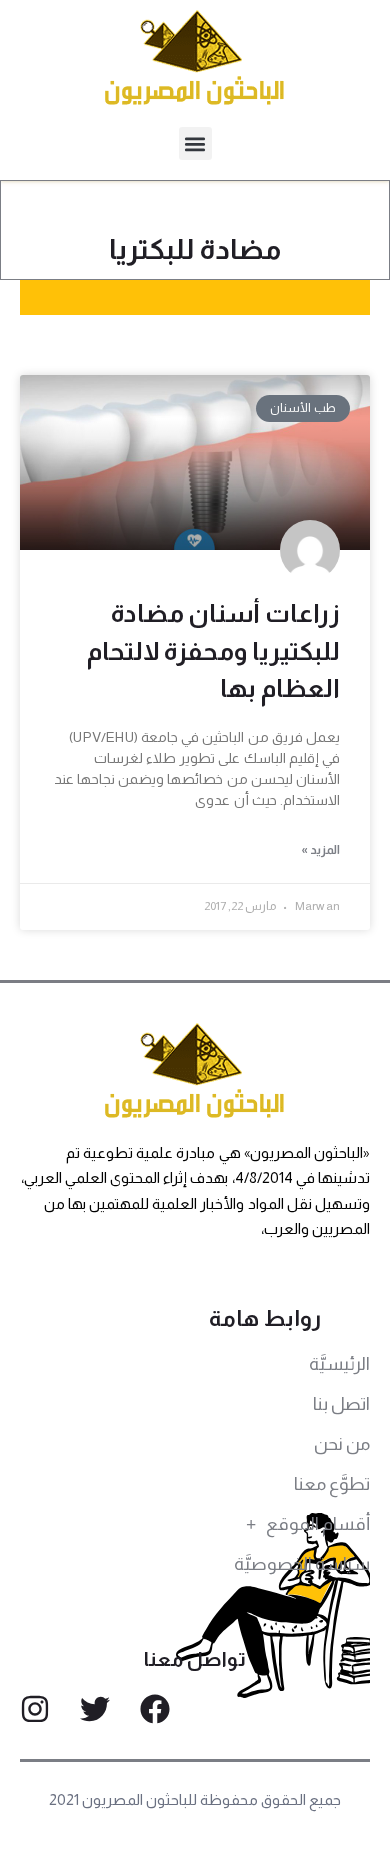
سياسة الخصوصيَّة (302, 1564)
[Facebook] (155, 1709)
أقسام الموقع (318, 1524)
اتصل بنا (341, 1404)
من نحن (342, 1444)
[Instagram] (35, 1709)
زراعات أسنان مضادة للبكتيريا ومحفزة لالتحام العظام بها (213, 650)
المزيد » (320, 850)
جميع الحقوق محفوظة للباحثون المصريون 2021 (195, 1799)
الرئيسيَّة (339, 1364)
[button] (195, 143)
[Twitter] (95, 1709)
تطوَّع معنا (332, 1484)
